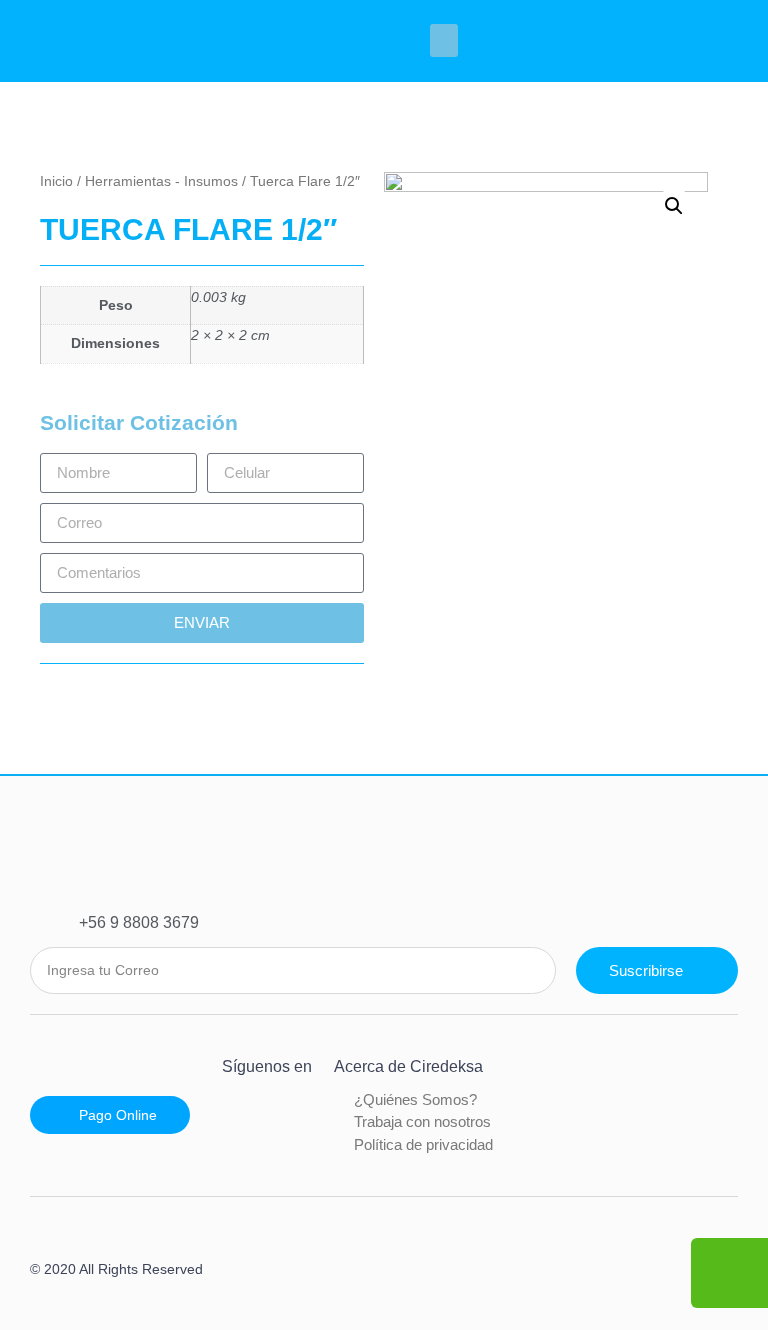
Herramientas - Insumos (161, 181)
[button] (444, 40)
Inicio (56, 181)
